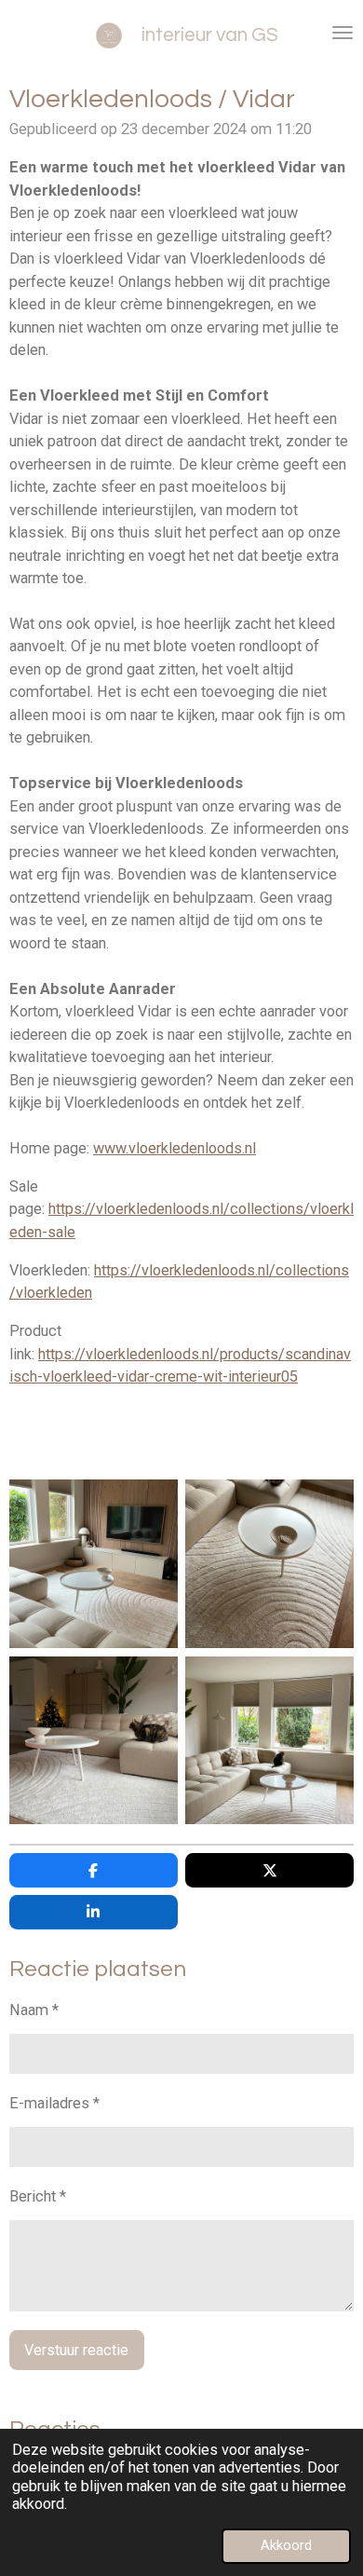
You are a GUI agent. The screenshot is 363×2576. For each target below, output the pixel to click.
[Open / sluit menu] (343, 33)
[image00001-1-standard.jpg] (269, 1564)
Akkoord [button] (286, 2545)
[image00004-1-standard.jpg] (94, 1740)
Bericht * (38, 2196)
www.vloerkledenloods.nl (175, 1148)
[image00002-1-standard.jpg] (269, 1740)
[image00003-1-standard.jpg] (94, 1564)
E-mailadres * (54, 2103)
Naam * (34, 2010)
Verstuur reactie (76, 2350)
